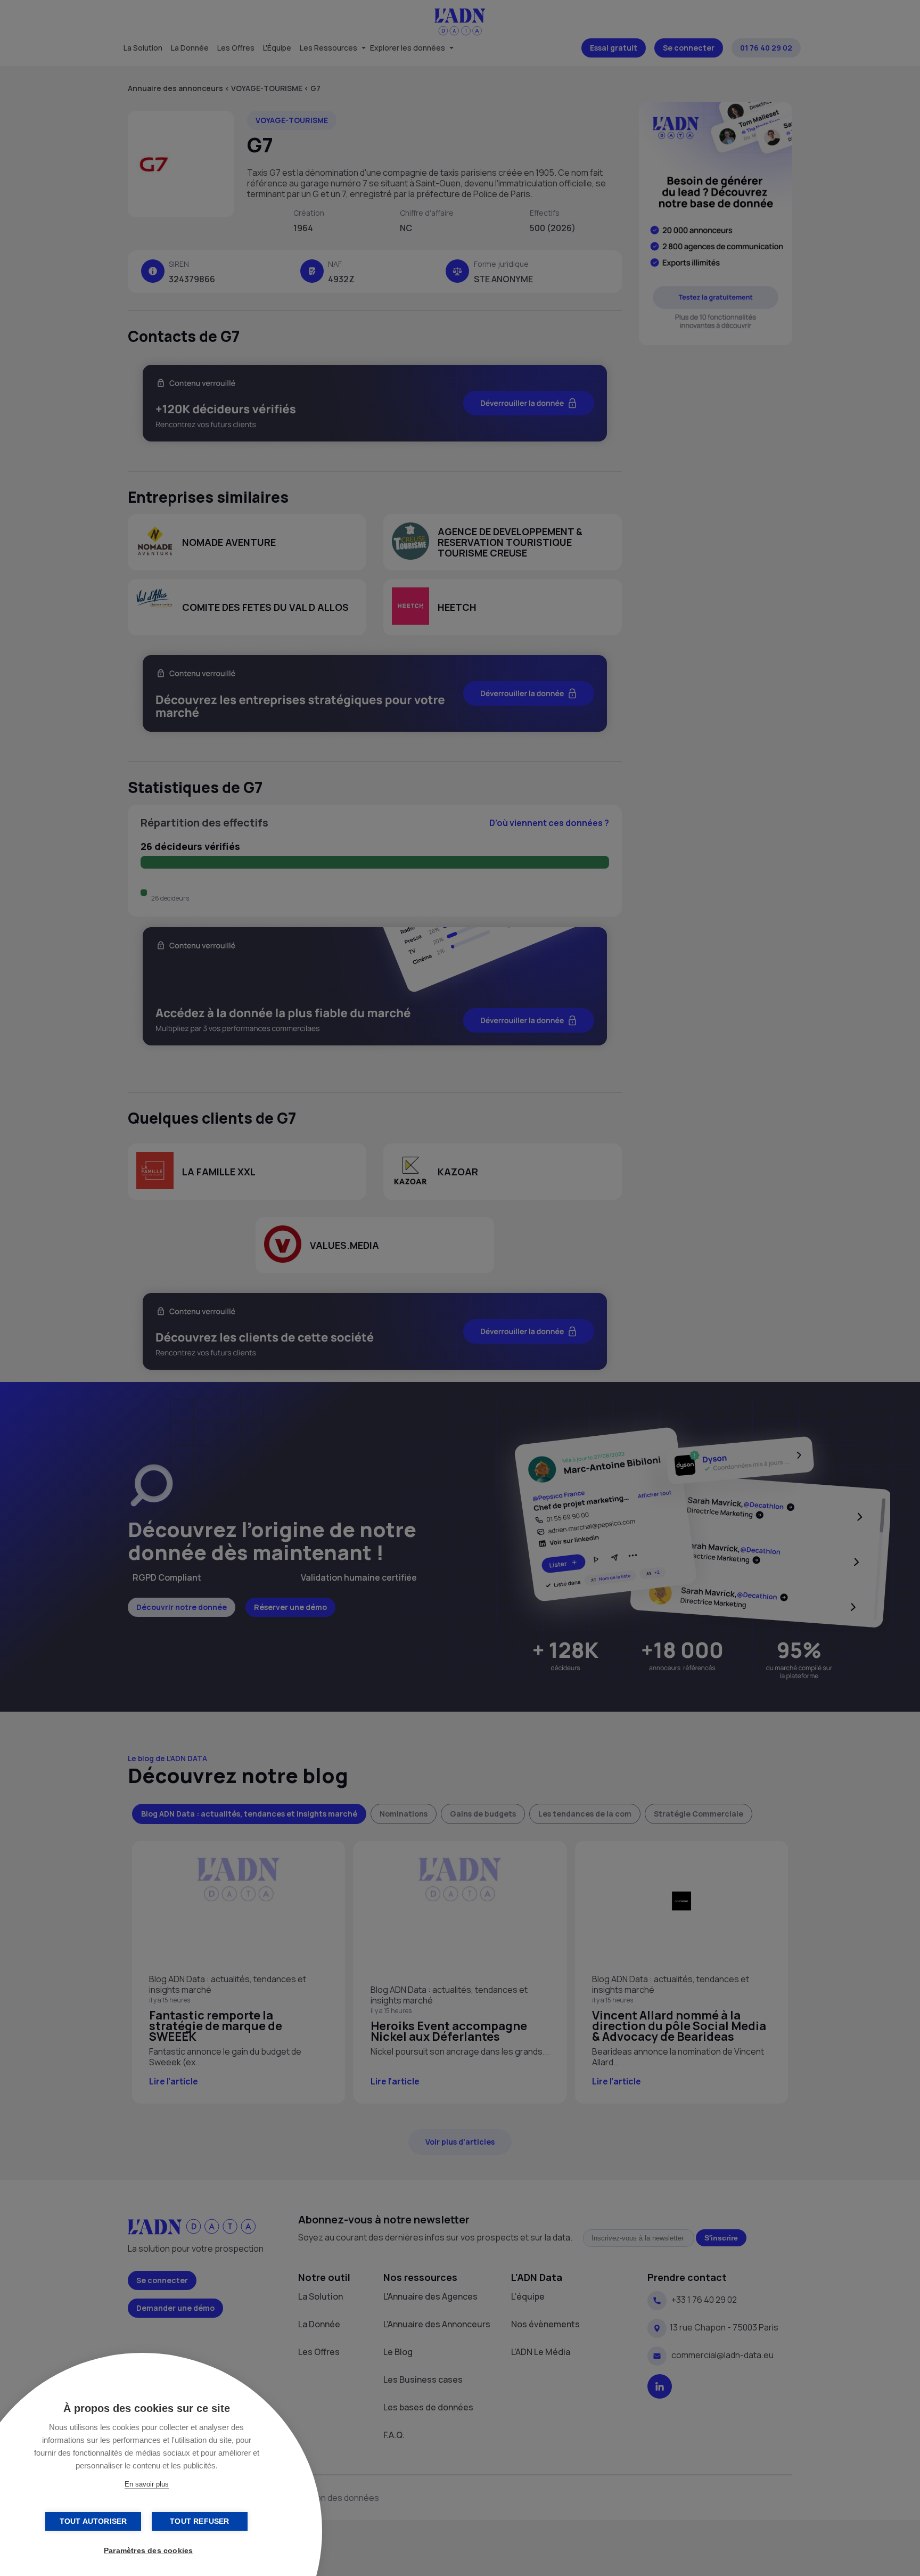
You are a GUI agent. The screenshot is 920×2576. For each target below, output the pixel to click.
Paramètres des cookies (148, 2551)
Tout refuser (199, 2521)
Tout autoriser (93, 2521)
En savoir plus (147, 2484)
